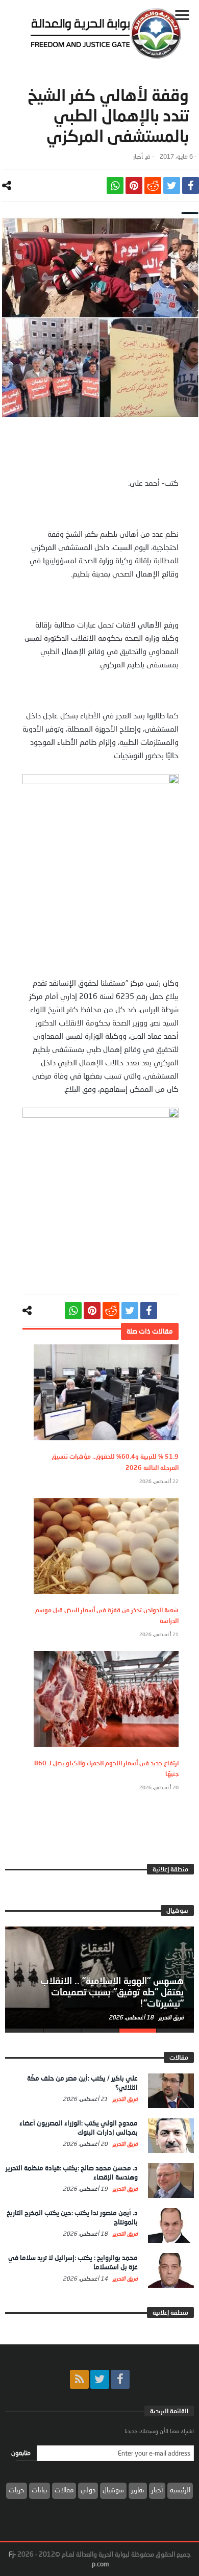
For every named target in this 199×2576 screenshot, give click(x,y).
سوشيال (113, 2490)
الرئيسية (180, 2490)
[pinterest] (134, 185)
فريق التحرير (170, 2017)
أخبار (138, 156)
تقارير (138, 2490)
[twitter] (172, 185)
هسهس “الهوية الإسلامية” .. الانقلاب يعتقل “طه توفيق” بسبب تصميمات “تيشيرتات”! (112, 1992)
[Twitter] (100, 2379)
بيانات (40, 2490)
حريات (17, 2490)
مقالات (64, 2490)
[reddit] (153, 185)
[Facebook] (120, 2379)
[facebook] (191, 185)
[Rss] (79, 2379)
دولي (88, 2490)
